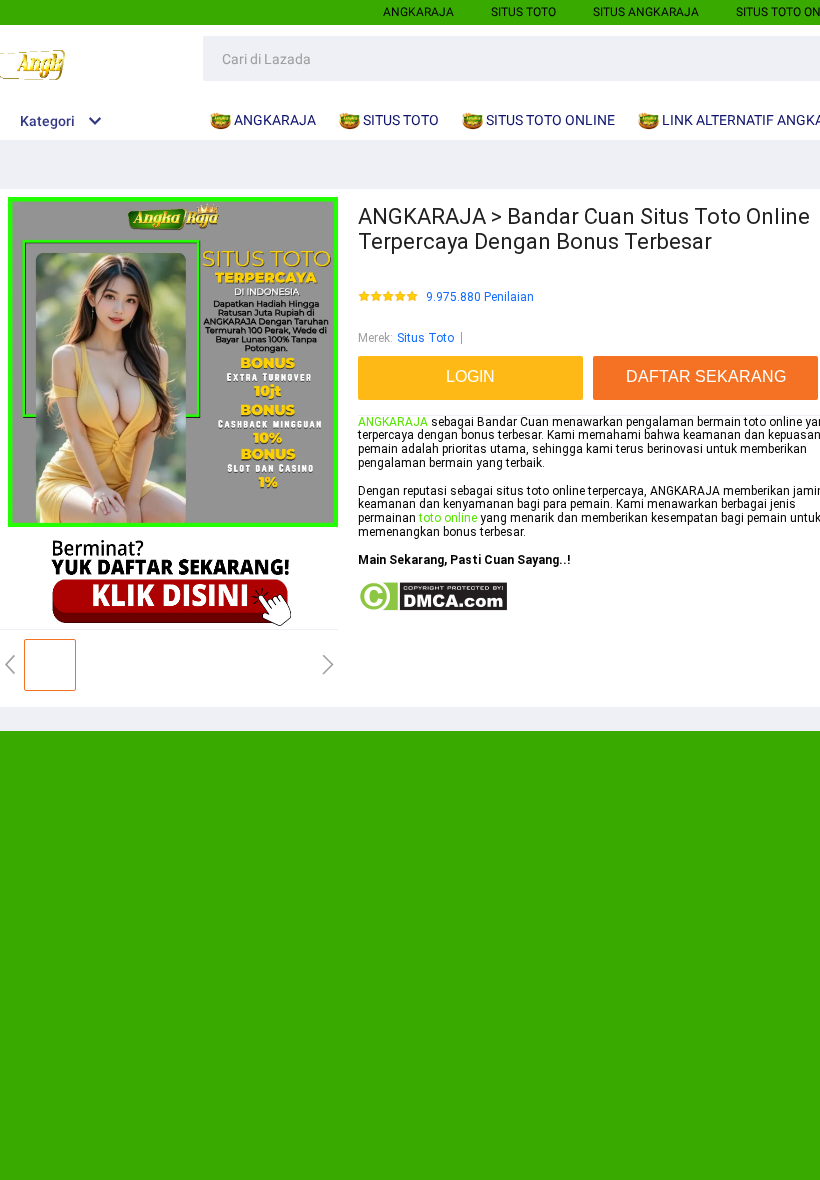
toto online (448, 518)
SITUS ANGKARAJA (646, 12)
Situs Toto (425, 338)
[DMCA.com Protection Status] (432, 608)
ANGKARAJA (418, 12)
